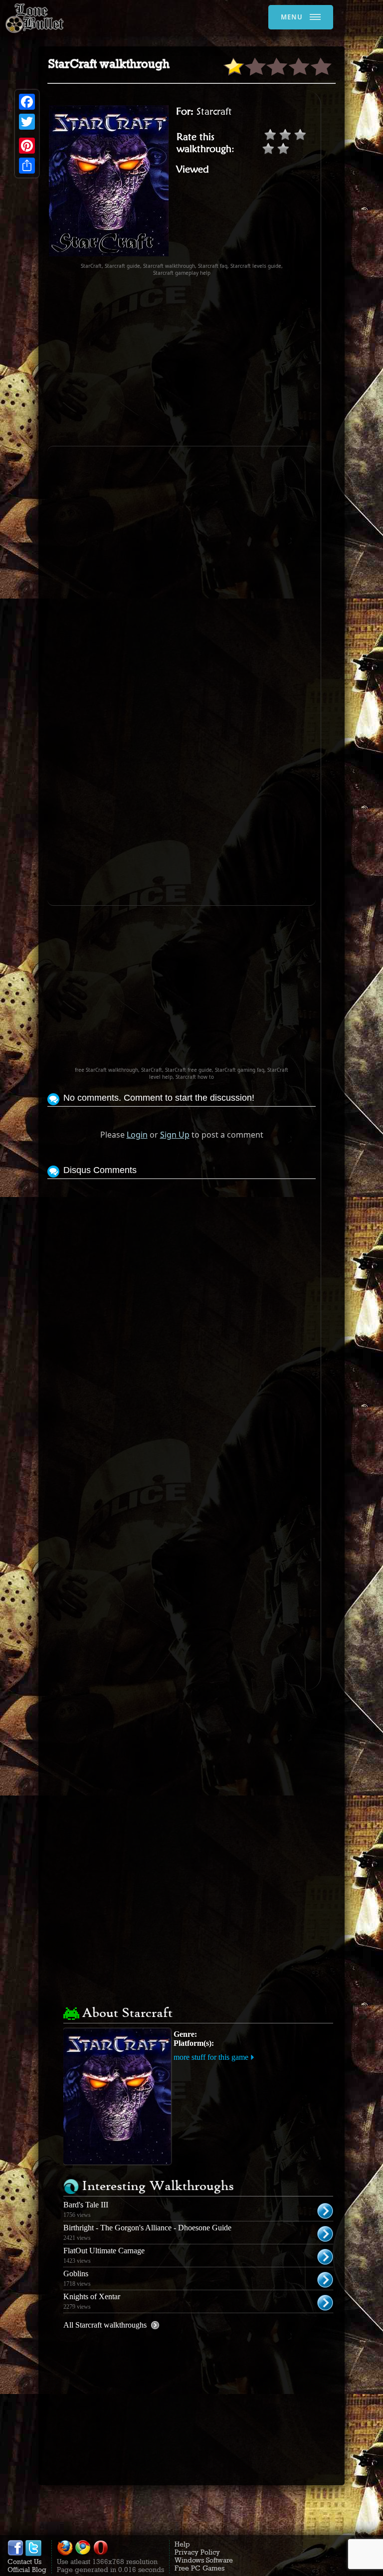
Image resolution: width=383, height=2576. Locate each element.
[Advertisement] (215, 361)
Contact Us (24, 2562)
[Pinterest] (27, 146)
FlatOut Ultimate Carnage (104, 2251)
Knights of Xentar (92, 2296)
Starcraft (214, 111)
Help (182, 2544)
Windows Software (204, 2560)
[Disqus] (182, 1306)
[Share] (27, 166)
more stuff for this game (211, 2057)
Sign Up (175, 1135)
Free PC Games (199, 2568)
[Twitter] (27, 122)
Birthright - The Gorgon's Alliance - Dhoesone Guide (147, 2228)
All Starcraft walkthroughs (105, 2325)
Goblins (76, 2274)
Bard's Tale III (86, 2205)
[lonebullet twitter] (33, 2554)
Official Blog (27, 2570)
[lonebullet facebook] (15, 2554)
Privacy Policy (197, 2552)
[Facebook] (27, 102)
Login (137, 1135)
